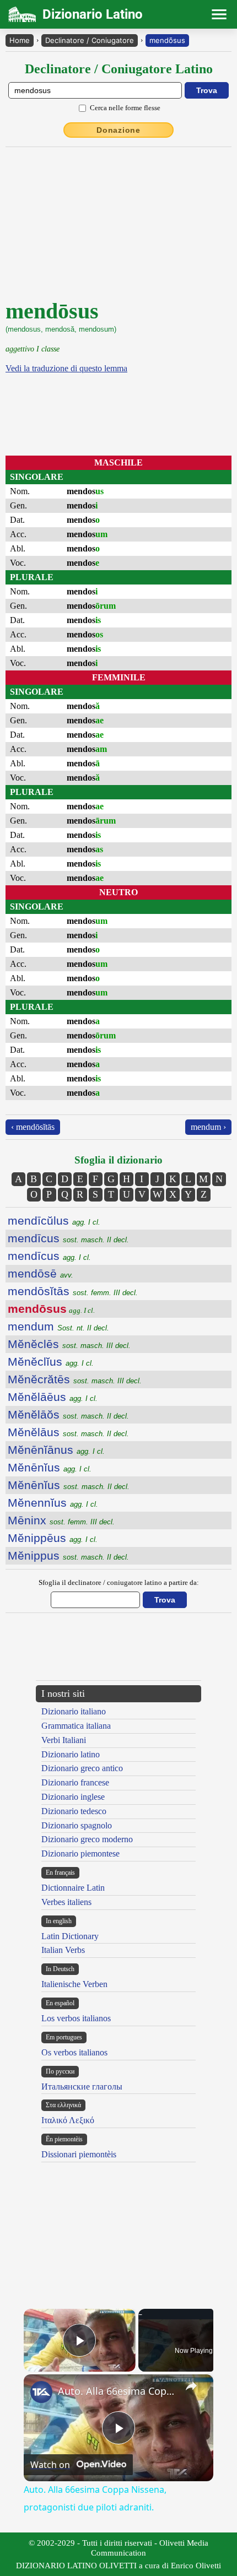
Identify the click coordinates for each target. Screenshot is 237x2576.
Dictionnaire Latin (73, 1888)
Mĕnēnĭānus (56, 1450)
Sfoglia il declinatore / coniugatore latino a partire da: (119, 1582)
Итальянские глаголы (82, 2087)
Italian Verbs (63, 1950)
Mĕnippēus (53, 1538)
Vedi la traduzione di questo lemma (66, 368)
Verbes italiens (66, 1902)
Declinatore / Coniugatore (90, 40)
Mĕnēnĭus (50, 1467)
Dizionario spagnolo (77, 1825)
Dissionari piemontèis (79, 2154)
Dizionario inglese (73, 1797)
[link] (41, 2392)
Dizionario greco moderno (87, 1839)
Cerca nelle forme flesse (125, 108)
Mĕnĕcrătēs (75, 1379)
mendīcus (68, 1238)
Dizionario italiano (74, 1711)
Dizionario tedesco (74, 1811)
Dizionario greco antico (82, 1768)
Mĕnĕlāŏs (68, 1414)
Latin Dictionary (70, 1936)
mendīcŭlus (54, 1221)
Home (20, 40)
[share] (191, 2386)
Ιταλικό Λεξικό (68, 2120)
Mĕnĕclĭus (51, 1362)
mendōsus (167, 40)
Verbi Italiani (64, 1740)
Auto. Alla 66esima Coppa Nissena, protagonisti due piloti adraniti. (117, 2391)
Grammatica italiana (76, 1726)
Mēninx (61, 1520)
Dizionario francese (75, 1782)
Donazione (118, 130)
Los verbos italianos (76, 2018)
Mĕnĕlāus (68, 1432)
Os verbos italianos (74, 2052)
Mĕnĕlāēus (53, 1397)
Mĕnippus (68, 1555)
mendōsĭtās (73, 1291)
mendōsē (41, 1273)
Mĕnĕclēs (69, 1344)
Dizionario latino (71, 1754)
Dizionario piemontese (80, 1853)
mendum (58, 1326)
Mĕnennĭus (53, 1503)
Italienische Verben (74, 1984)
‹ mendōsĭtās (33, 1127)
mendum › (208, 1127)
